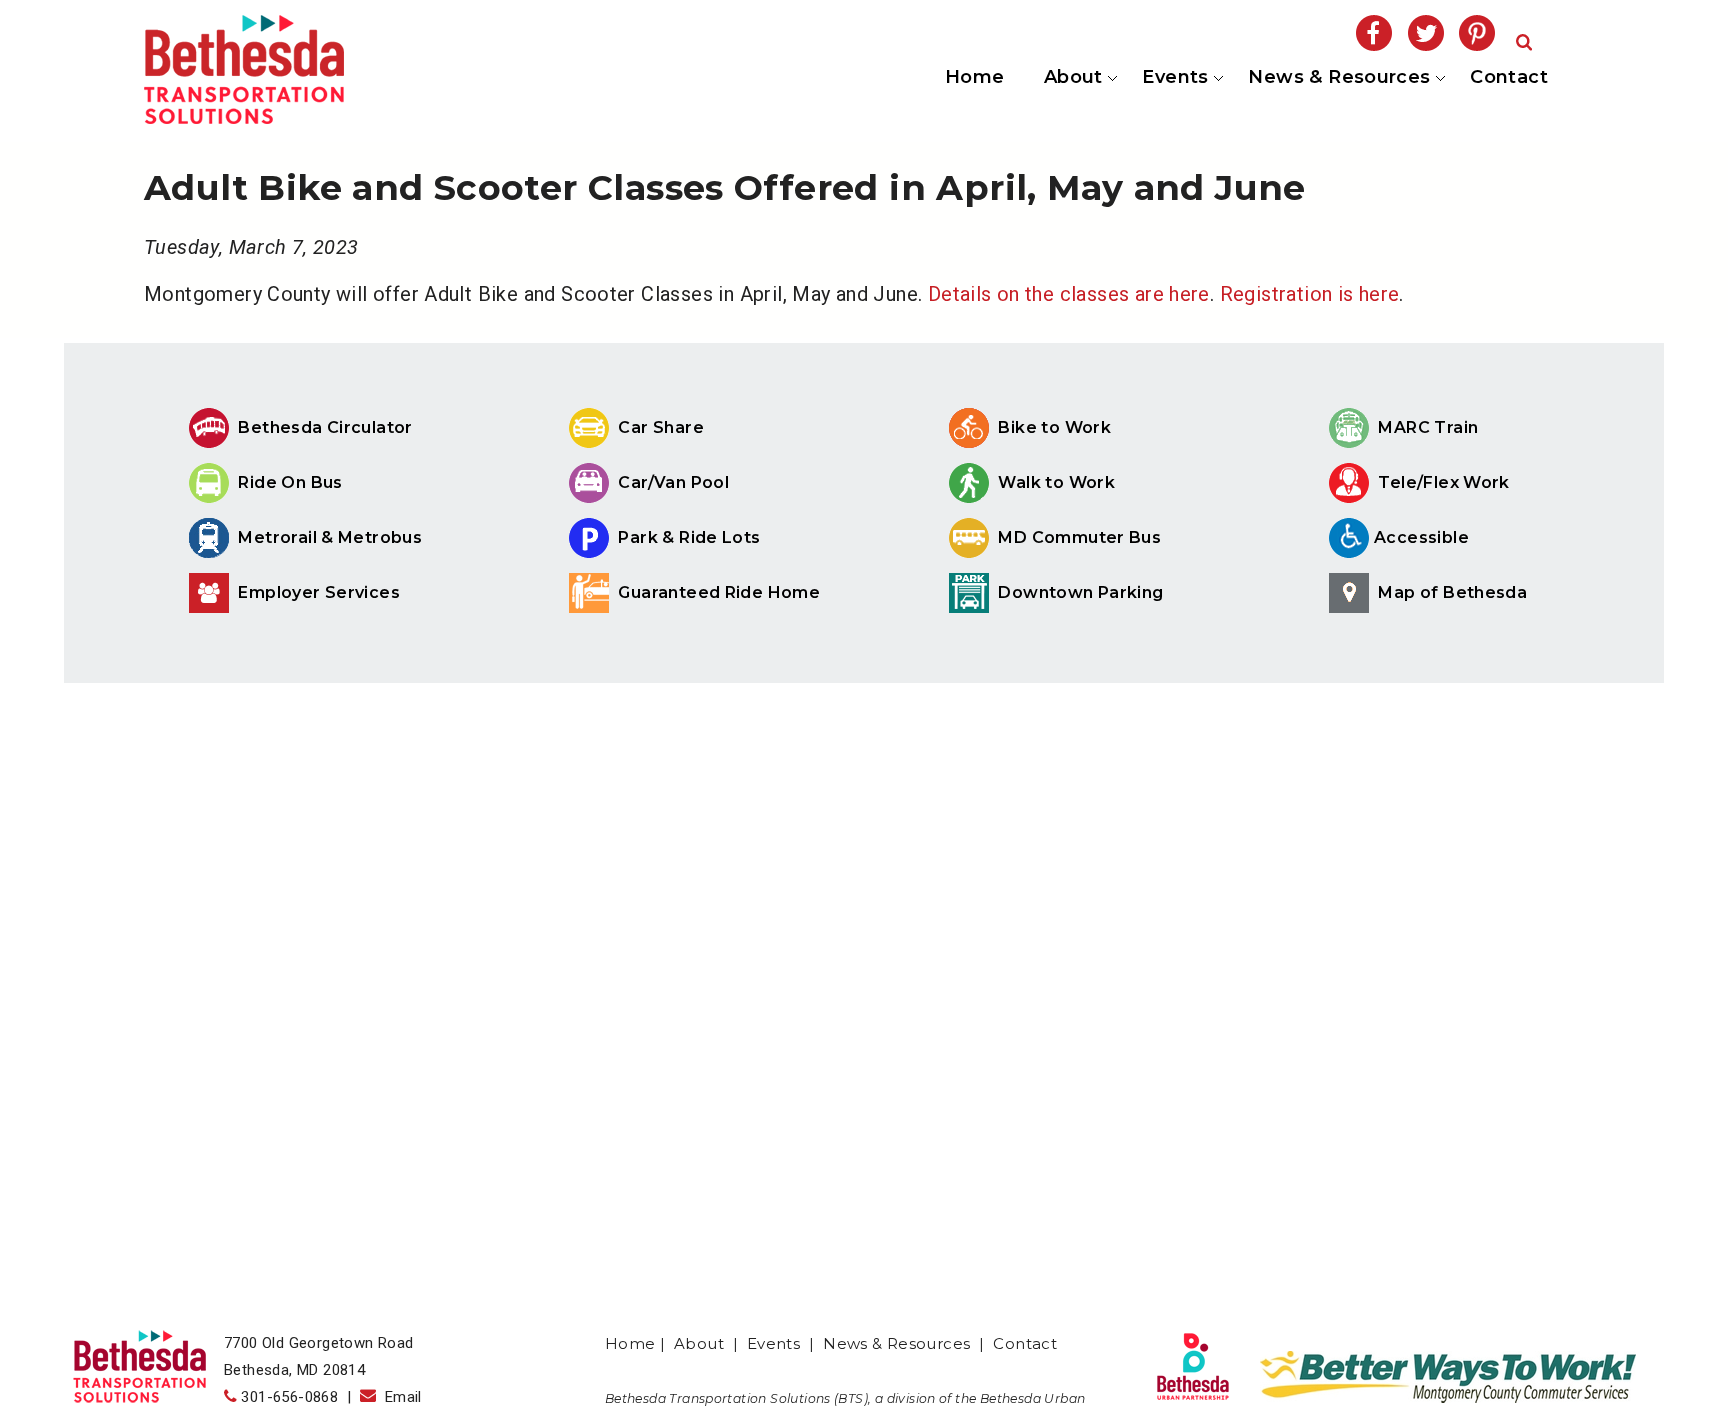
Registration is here (1310, 294)
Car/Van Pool (671, 482)
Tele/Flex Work (1442, 482)
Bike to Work (1052, 427)
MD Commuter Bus (1080, 537)
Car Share (659, 427)
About (1071, 78)
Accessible (1421, 537)
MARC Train (1426, 427)
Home (975, 77)
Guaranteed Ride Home (717, 592)
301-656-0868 (289, 1397)
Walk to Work (1054, 482)
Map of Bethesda (1450, 592)
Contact (1509, 77)
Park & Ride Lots (687, 537)
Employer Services (317, 592)
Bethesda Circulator (323, 427)
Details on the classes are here (1069, 294)
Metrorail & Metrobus (328, 537)
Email (399, 1397)
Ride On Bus (288, 482)
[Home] (244, 117)
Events (1174, 78)
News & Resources (1338, 78)
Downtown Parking (1079, 592)
